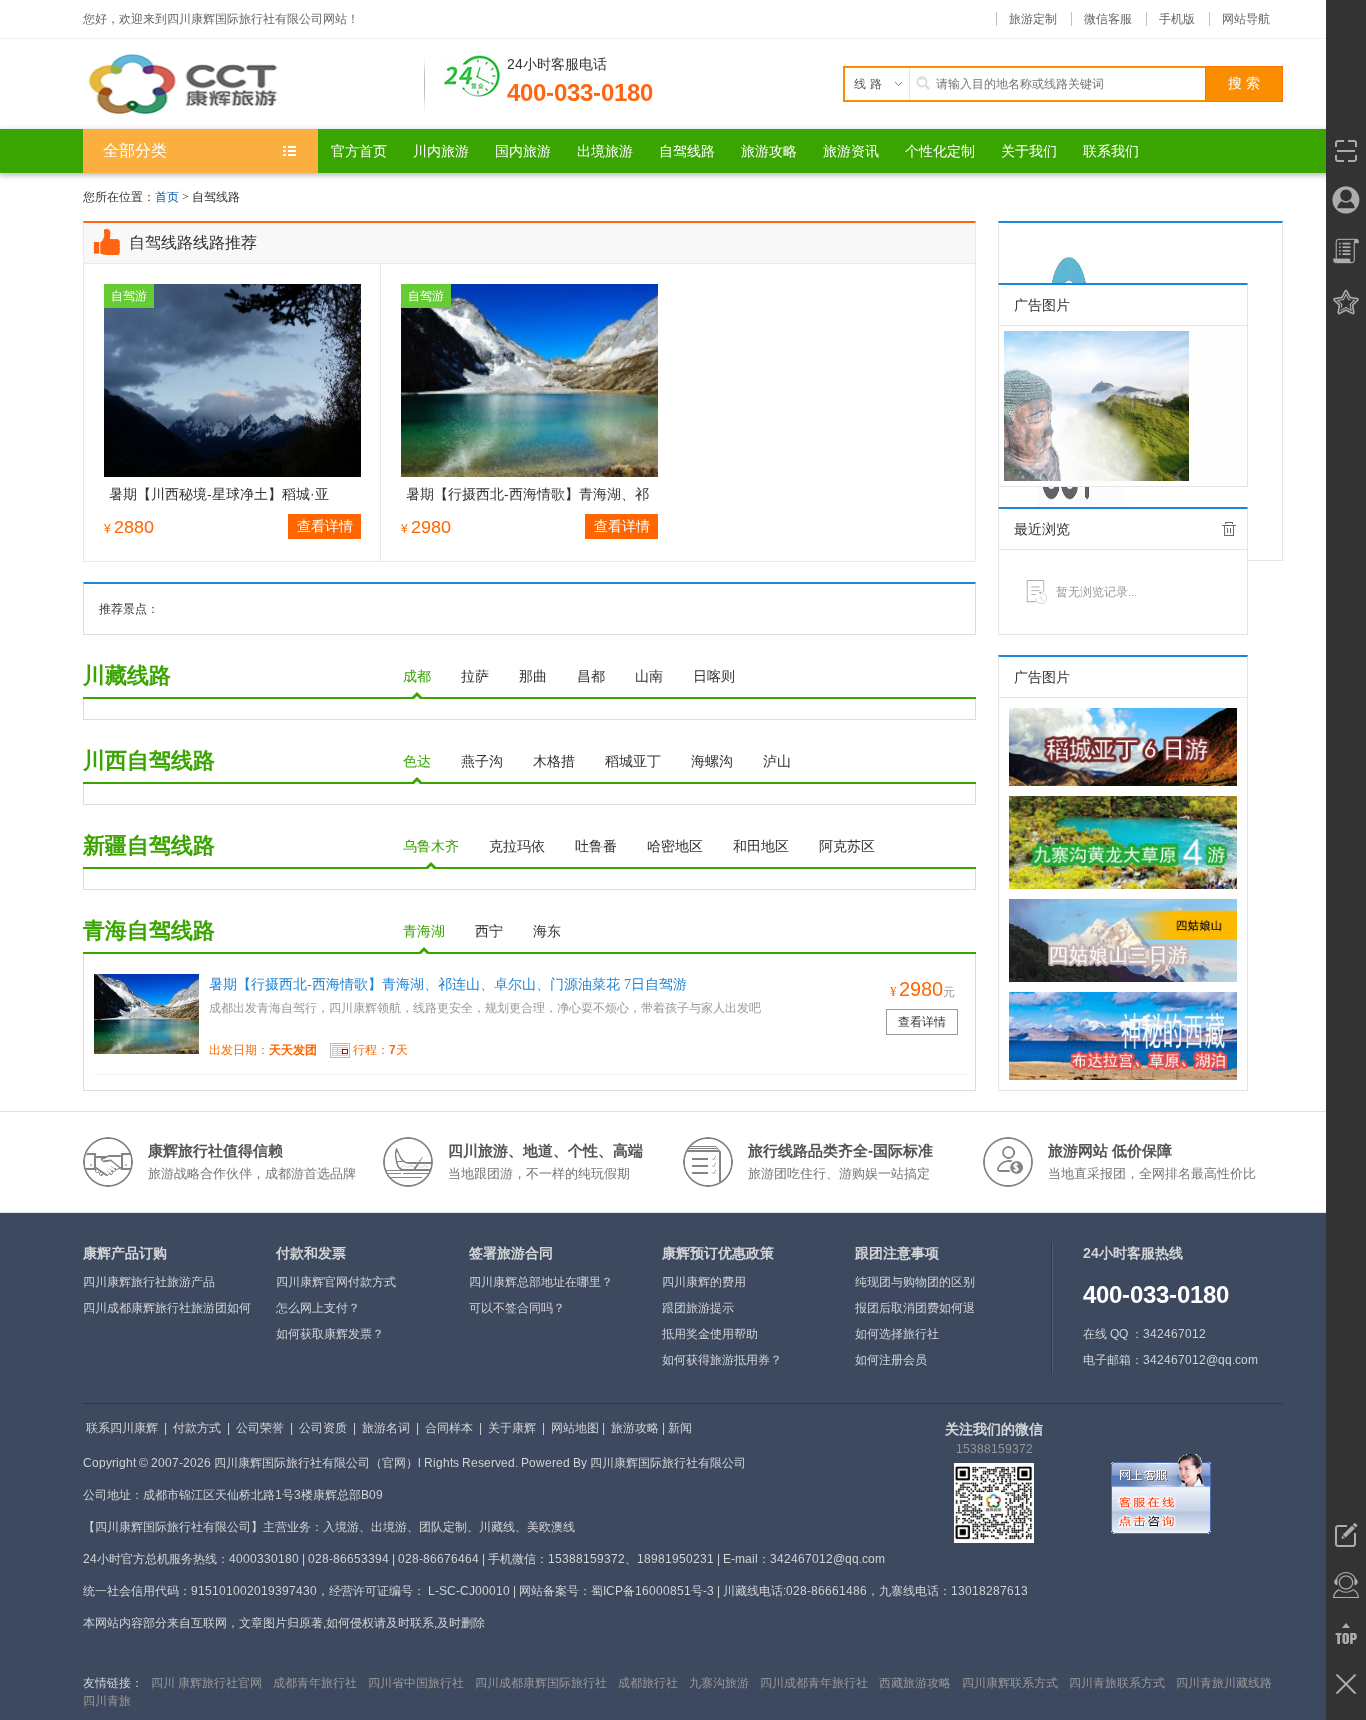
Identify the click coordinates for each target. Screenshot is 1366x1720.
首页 (167, 197)
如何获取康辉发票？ (330, 1334)
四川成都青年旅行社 (814, 1683)
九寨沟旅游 (719, 1683)
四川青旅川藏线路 (1224, 1683)
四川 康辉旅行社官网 (206, 1683)
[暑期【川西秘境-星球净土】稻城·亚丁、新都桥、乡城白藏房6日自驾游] (232, 380)
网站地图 (575, 1428)
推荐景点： (129, 609)
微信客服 (1108, 19)
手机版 (1177, 19)
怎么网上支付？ (318, 1308)
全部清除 (1229, 529)
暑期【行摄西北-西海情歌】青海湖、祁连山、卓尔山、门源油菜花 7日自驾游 (448, 984)
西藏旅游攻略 (915, 1683)
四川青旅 (107, 1701)
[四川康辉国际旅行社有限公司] (254, 84)
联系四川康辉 (122, 1428)
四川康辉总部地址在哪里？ (541, 1282)
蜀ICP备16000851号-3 (652, 1591)
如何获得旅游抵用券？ (722, 1360)
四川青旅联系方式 (1117, 1683)
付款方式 (197, 1428)
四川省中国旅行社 (416, 1683)
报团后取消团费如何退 (915, 1308)
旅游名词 (386, 1428)
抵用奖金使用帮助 (710, 1334)
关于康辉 (512, 1428)
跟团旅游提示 (698, 1308)
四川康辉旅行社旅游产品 (149, 1282)
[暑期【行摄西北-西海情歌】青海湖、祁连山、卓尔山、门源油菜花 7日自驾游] (529, 380)
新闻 (680, 1428)
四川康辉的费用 (704, 1282)
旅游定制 (1033, 19)
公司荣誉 (260, 1428)
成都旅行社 (648, 1683)
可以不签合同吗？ (517, 1308)
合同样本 (449, 1428)
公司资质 (323, 1428)
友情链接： (113, 1683)
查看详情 (325, 526)
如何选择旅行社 (897, 1334)
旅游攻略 (635, 1428)
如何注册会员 (891, 1360)
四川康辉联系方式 (1010, 1683)
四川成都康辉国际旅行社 (541, 1683)
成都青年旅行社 (315, 1683)
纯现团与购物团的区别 (915, 1282)
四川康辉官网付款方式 (336, 1282)
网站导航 (1246, 19)
